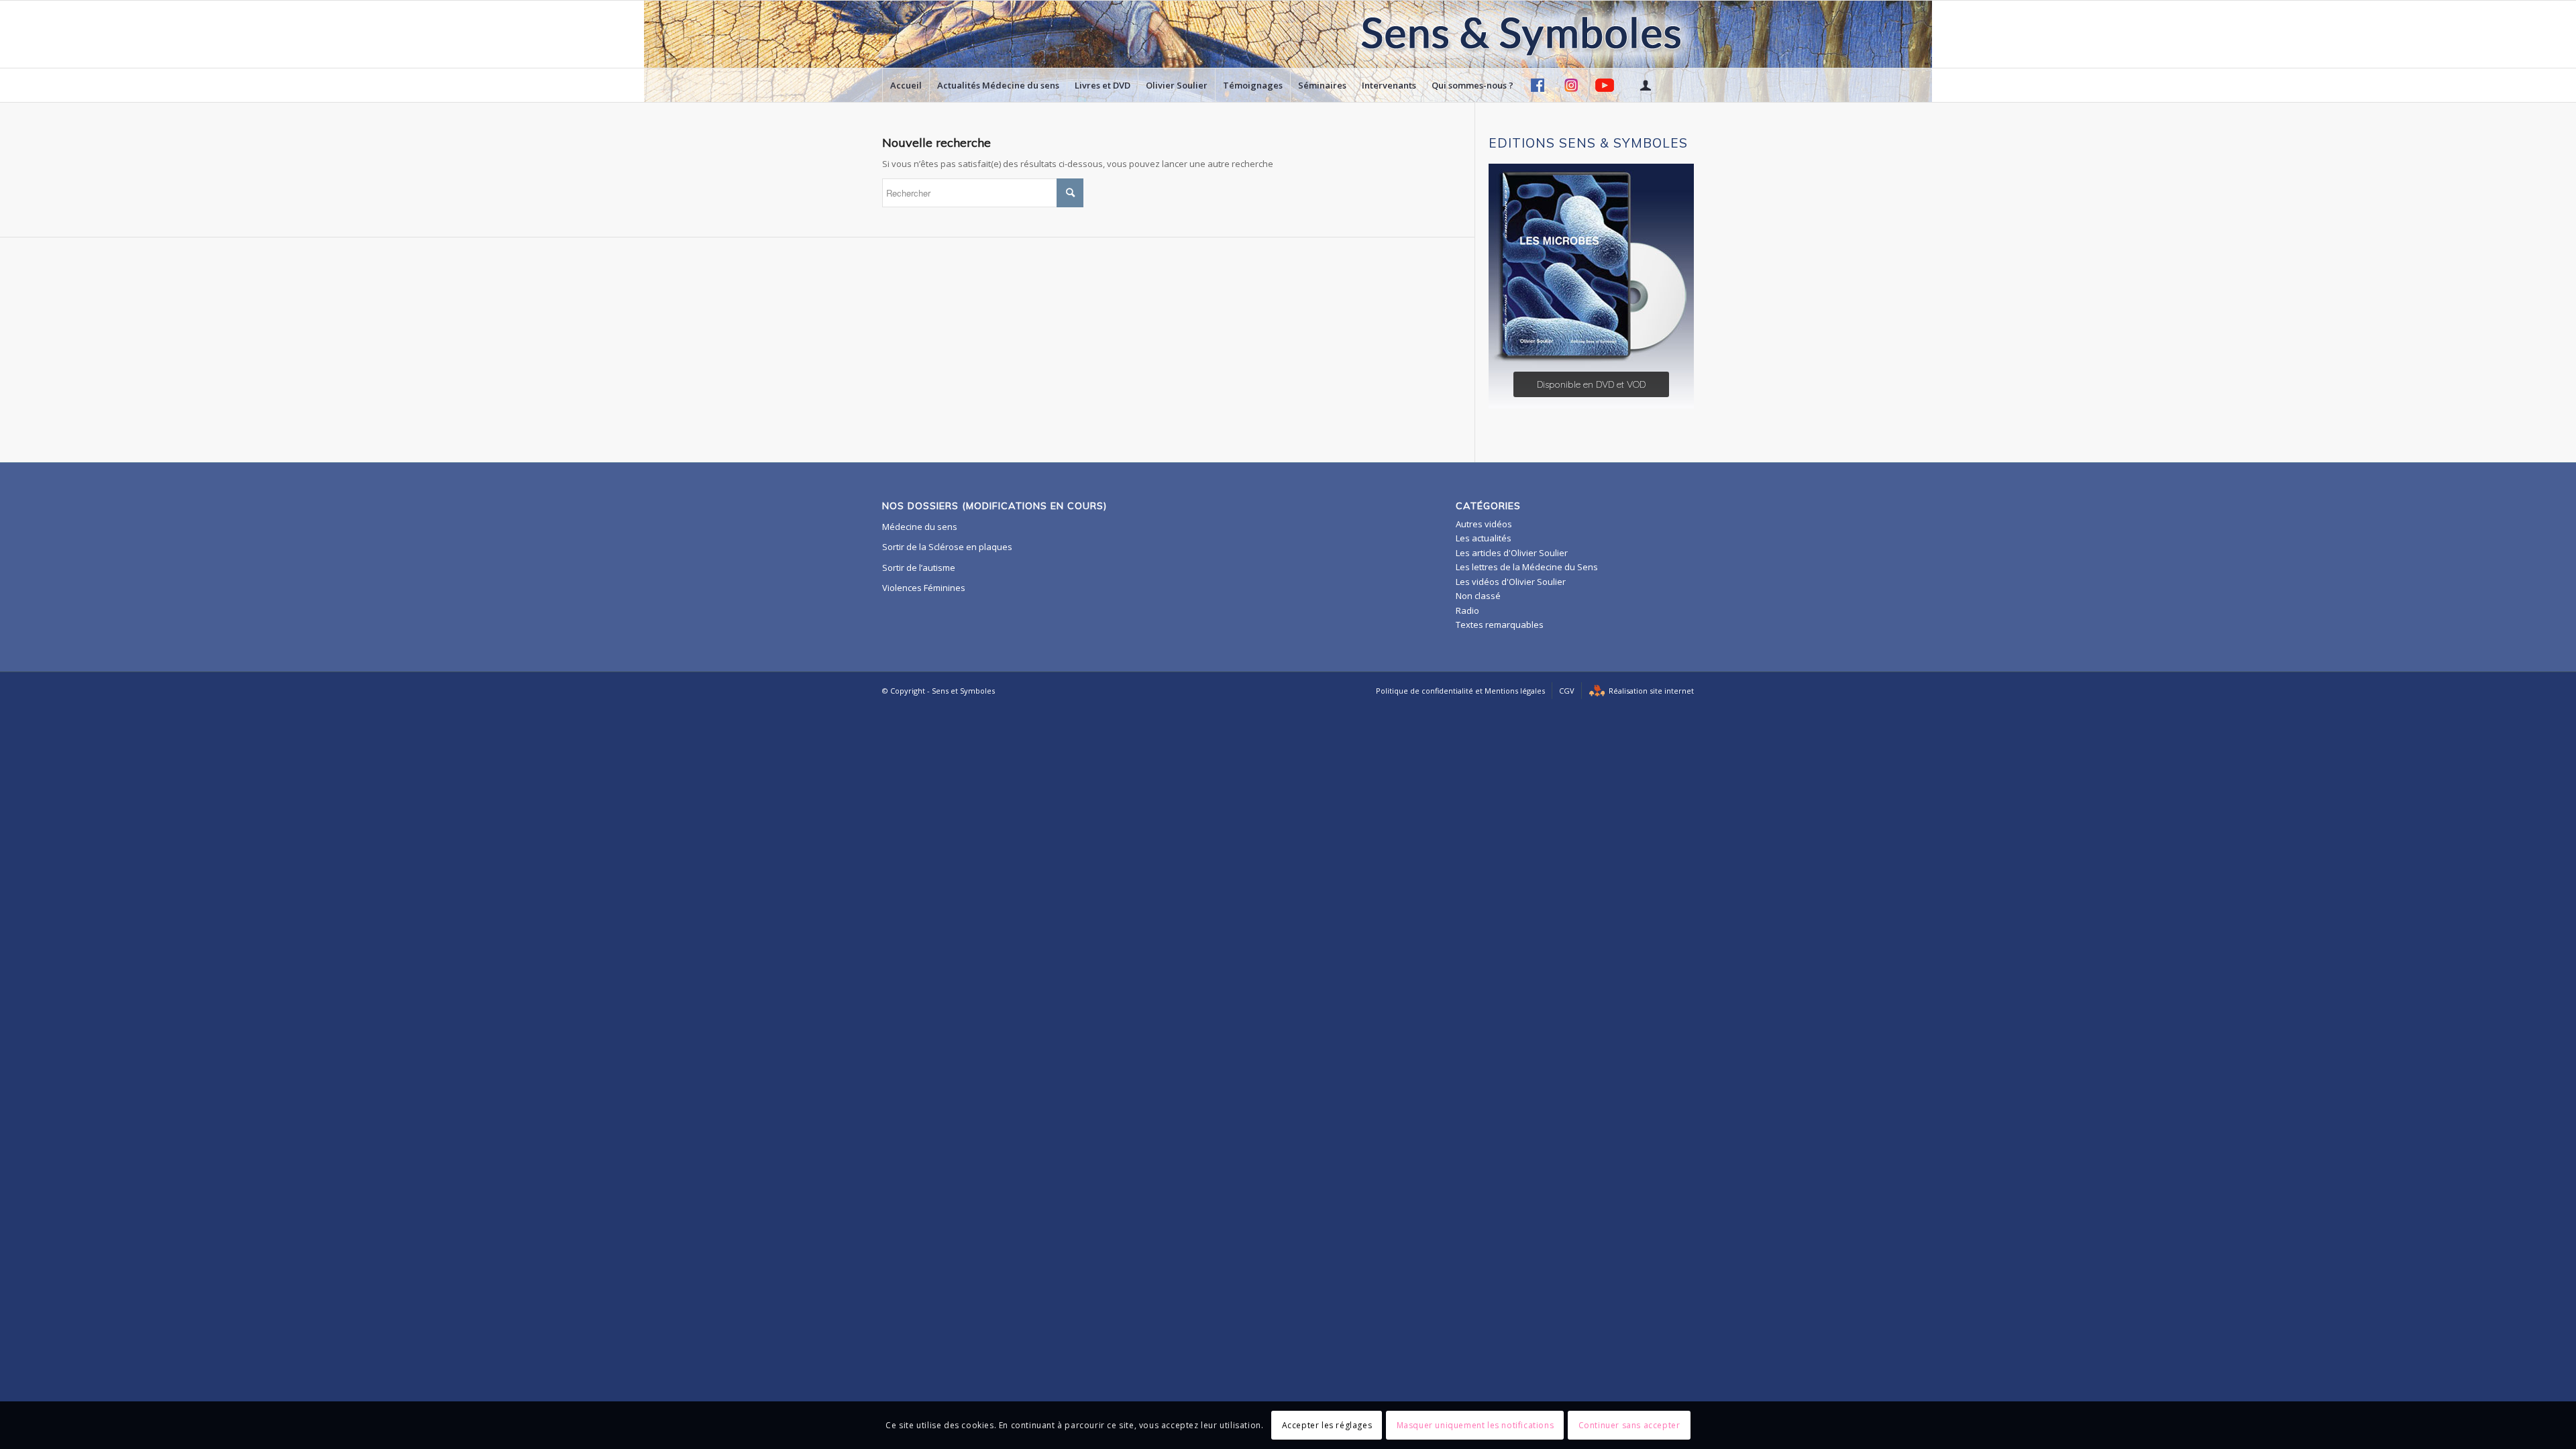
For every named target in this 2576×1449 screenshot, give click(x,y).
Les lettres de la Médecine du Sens (1527, 567)
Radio (1467, 610)
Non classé (1478, 596)
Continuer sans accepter (1629, 1425)
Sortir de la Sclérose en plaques (947, 547)
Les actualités (1484, 538)
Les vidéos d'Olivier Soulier (1511, 582)
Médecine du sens (920, 527)
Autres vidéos (1484, 524)
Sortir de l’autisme (919, 568)
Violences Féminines (924, 588)
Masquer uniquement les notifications (1475, 1425)
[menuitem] (906, 85)
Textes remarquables (1500, 625)
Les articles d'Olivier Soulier (1512, 553)
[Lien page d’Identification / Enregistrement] (1645, 85)
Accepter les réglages (1327, 1425)
